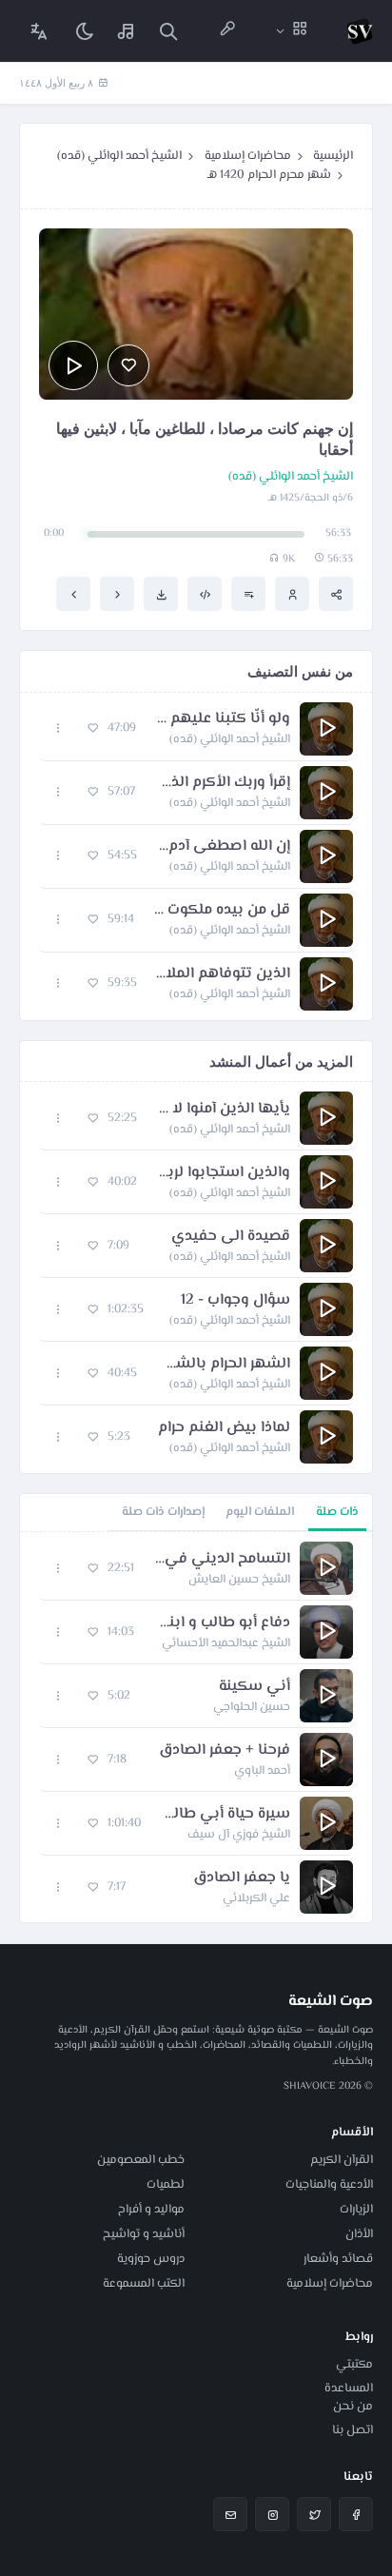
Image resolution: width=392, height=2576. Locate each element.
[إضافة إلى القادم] (248, 594)
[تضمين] (205, 594)
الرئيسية (333, 156)
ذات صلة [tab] (337, 1512)
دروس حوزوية (151, 2259)
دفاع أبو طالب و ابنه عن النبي (222, 1623)
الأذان (359, 2234)
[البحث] (168, 31)
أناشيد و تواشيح (144, 2234)
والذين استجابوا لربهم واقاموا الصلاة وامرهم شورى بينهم (223, 1173)
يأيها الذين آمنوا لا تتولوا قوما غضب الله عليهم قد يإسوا (223, 1110)
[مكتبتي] (127, 31)
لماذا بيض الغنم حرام (224, 1428)
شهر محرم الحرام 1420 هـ (269, 175)
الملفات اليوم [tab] (260, 1512)
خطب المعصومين (141, 2160)
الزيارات (356, 2210)
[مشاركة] (336, 594)
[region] (196, 1727)
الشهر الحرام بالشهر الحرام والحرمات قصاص (223, 1365)
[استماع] (73, 365)
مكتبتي (354, 2365)
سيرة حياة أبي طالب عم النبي (225, 1815)
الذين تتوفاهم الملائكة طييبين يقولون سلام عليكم (223, 974)
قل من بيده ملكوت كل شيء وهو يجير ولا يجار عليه (222, 911)
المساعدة (349, 2389)
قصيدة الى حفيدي (231, 1237)
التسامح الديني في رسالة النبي (222, 1560)
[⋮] (59, 728)
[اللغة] (39, 31)
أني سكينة (255, 1687)
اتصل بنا (353, 2430)
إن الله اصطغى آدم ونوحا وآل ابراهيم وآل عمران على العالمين (223, 847)
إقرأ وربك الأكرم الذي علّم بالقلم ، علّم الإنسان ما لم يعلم (222, 783)
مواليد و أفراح (151, 2210)
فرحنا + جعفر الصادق (225, 1751)
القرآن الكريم (342, 2160)
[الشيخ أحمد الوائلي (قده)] (292, 594)
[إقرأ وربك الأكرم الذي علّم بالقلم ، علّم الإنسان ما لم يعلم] (117, 594)
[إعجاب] (128, 365)
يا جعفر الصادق (242, 1878)
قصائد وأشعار (338, 2259)
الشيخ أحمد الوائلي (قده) (119, 156)
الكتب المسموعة (144, 2284)
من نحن (353, 2407)
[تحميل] (161, 594)
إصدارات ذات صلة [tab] (163, 1512)
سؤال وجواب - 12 (235, 1301)
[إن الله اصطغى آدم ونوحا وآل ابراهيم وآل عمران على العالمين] (73, 594)
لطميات (166, 2185)
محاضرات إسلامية (248, 156)
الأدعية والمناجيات (329, 2185)
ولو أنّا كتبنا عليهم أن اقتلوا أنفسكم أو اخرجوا (223, 719)
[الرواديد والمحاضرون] (227, 31)
